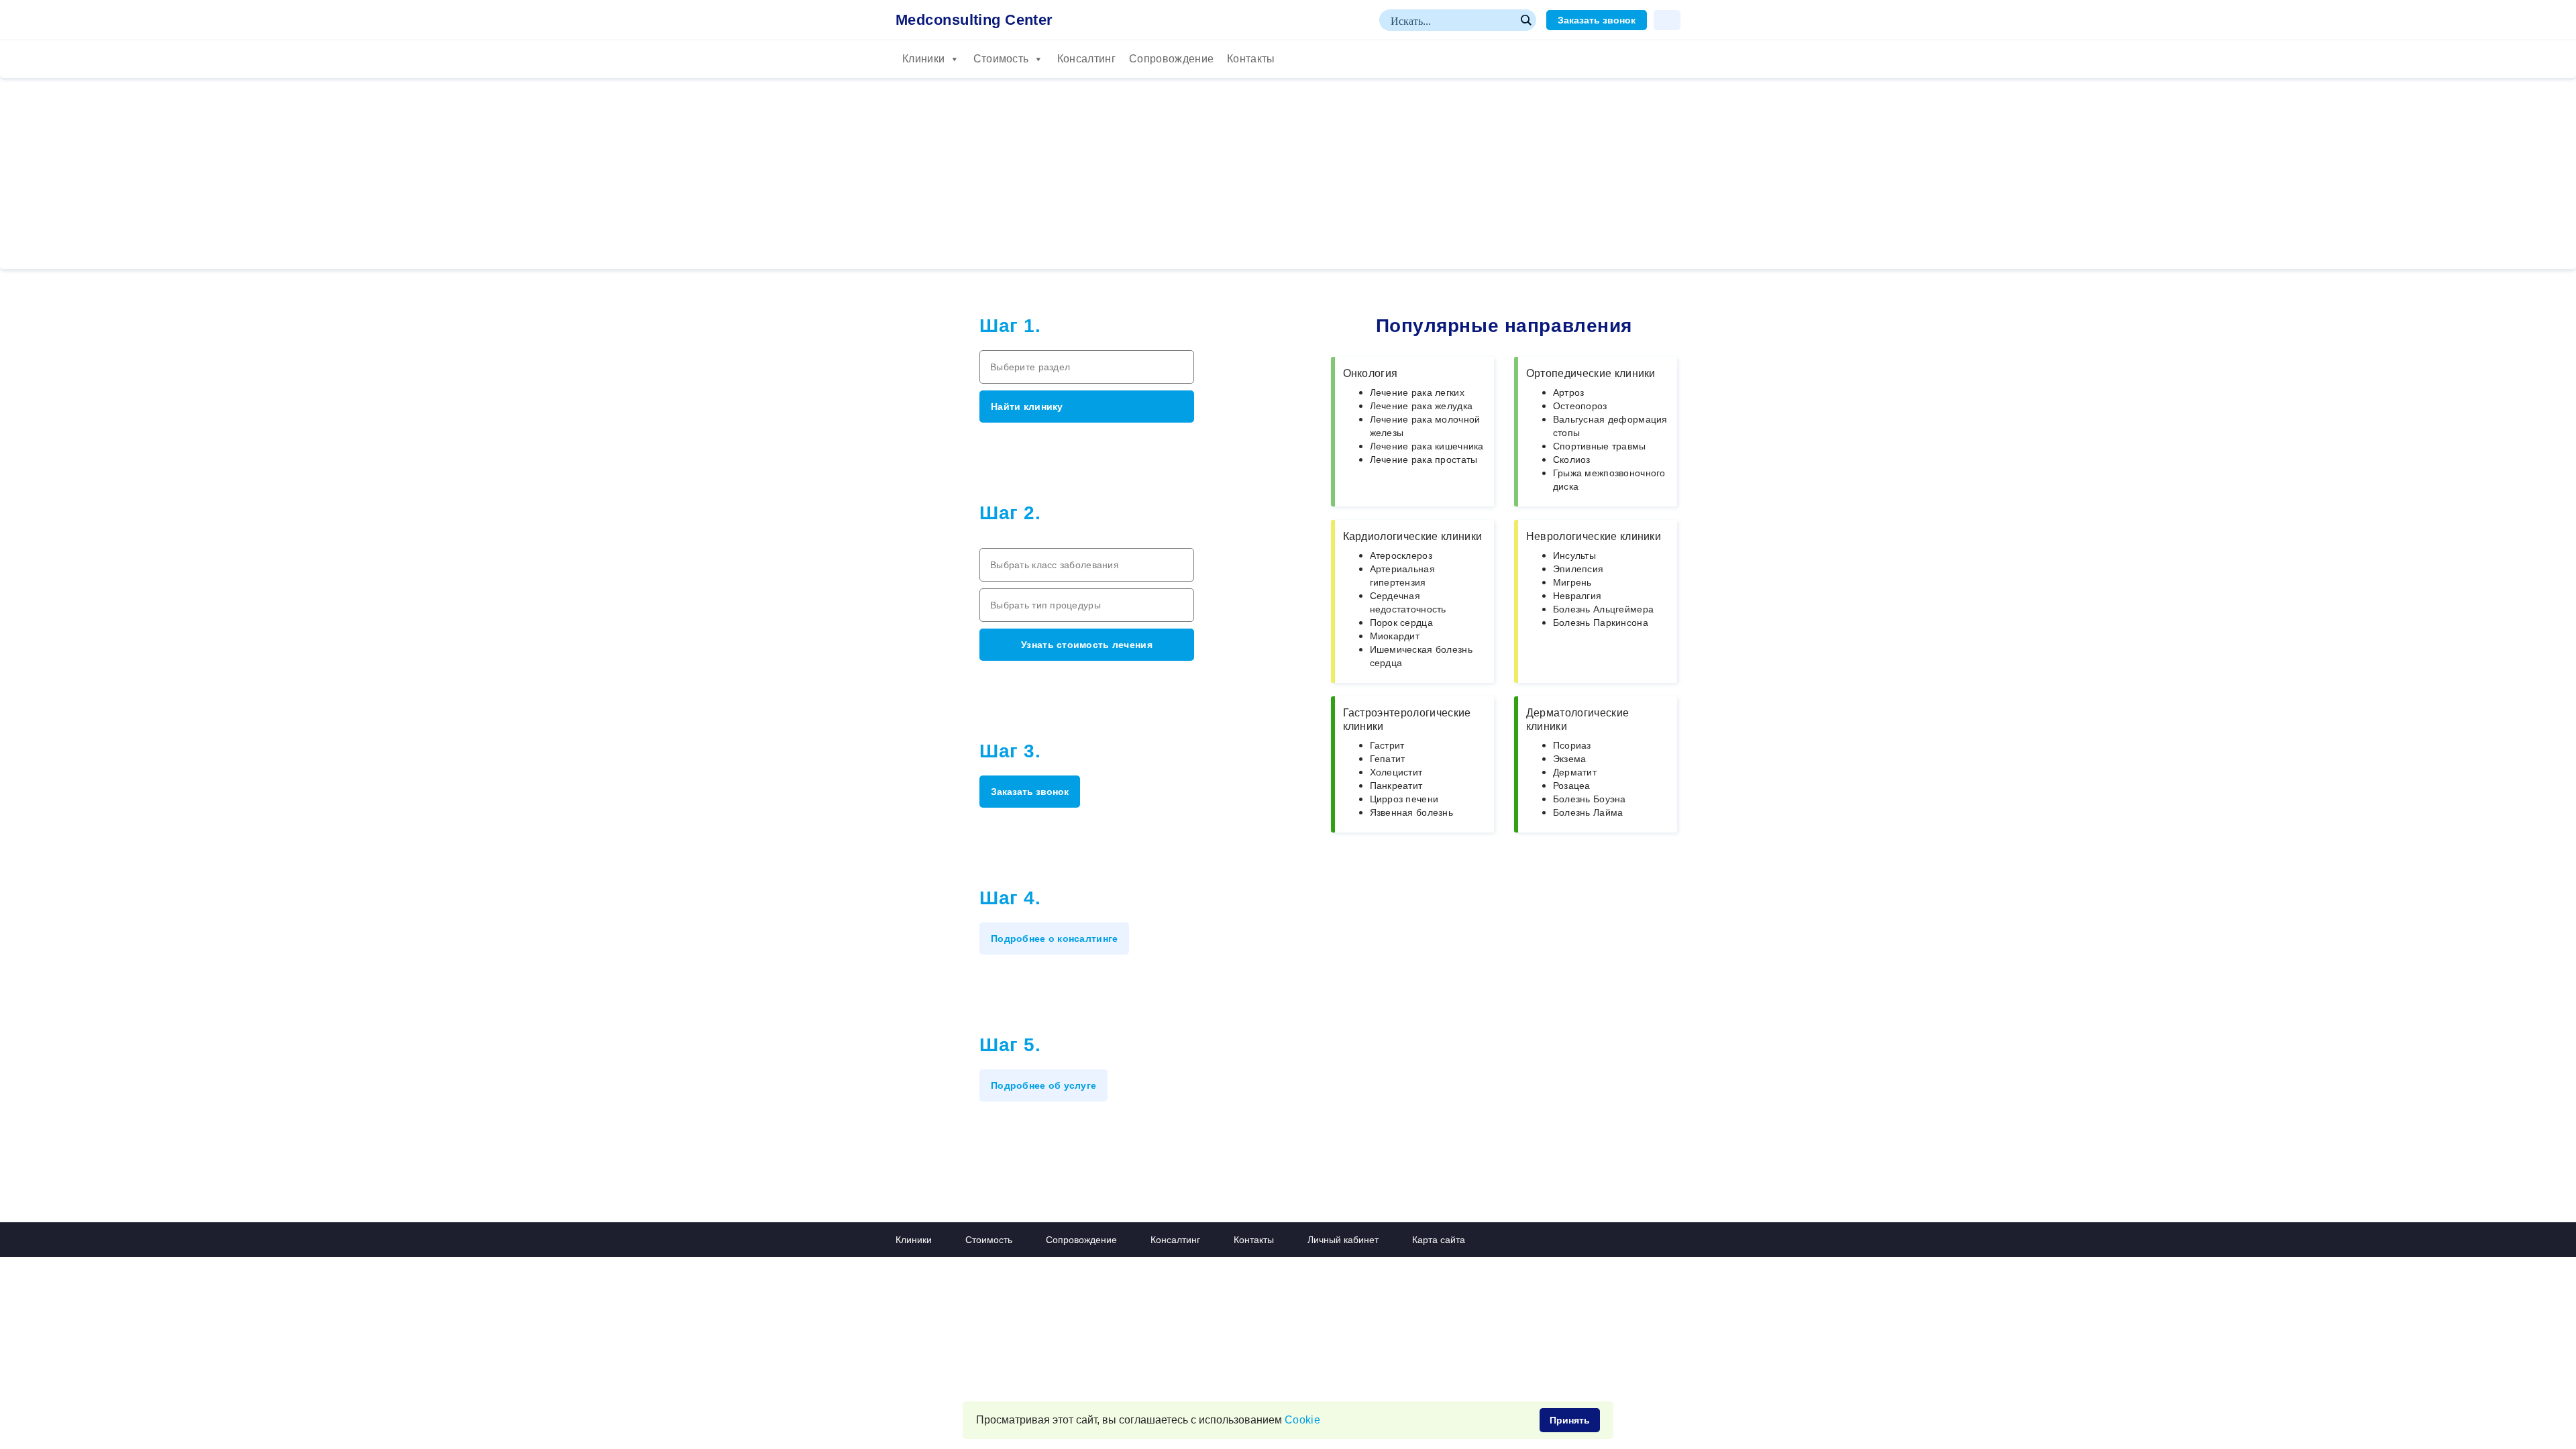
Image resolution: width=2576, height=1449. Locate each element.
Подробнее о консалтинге (1054, 938)
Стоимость (1001, 59)
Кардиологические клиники (1413, 536)
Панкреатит (1396, 786)
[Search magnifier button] (1525, 20)
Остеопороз (1580, 406)
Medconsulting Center (974, 20)
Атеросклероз (1401, 555)
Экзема (1570, 759)
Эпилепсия (1578, 569)
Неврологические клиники (1594, 536)
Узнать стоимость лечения (1087, 645)
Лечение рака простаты (1424, 460)
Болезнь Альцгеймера (1603, 609)
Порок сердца (1401, 623)
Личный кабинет (1343, 1240)
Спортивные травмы (1600, 446)
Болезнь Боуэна (1590, 799)
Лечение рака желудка (1421, 406)
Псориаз (1572, 745)
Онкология (1371, 373)
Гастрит (1387, 745)
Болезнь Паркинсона (1601, 623)
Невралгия (1577, 596)
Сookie (1302, 1420)
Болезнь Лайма (1588, 812)
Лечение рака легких (1417, 392)
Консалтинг (1086, 59)
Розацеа (1572, 786)
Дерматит (1575, 772)
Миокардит (1395, 636)
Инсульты (1574, 555)
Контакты (1251, 59)
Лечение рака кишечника (1427, 446)
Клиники (923, 59)
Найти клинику (1027, 407)
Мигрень (1572, 582)
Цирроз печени (1404, 799)
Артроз (1569, 392)
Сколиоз (1572, 460)
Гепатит (1388, 759)
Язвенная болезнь (1411, 812)
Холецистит (1396, 772)
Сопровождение (1171, 59)
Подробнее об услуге (1043, 1085)
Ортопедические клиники (1591, 373)
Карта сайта (1439, 1240)
